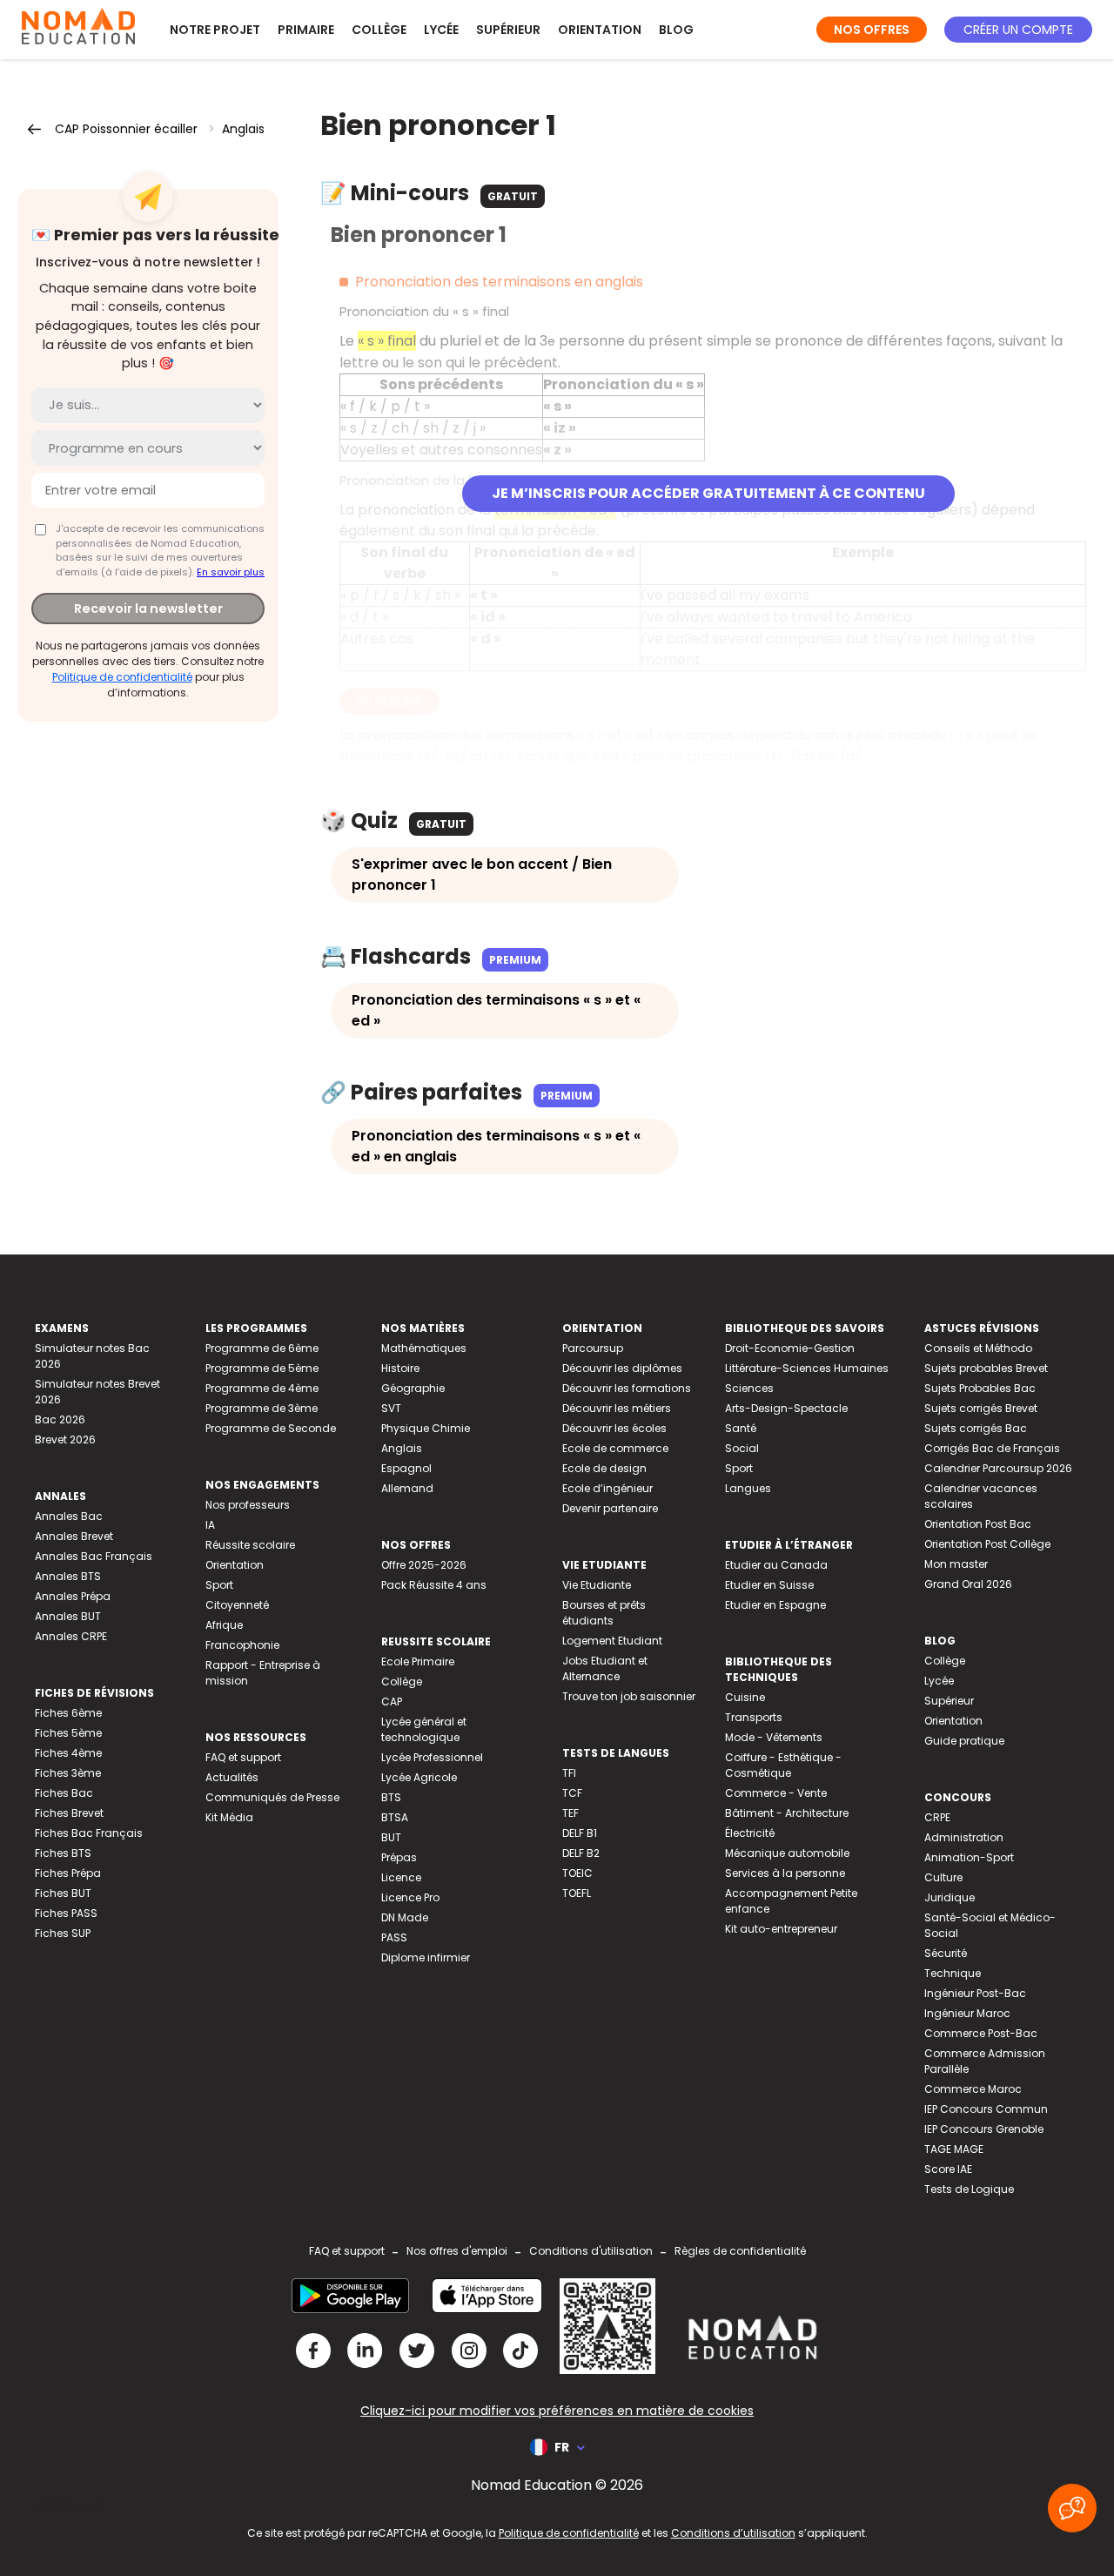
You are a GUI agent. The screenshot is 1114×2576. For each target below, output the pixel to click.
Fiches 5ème (68, 1733)
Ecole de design (604, 1468)
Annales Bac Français (94, 1556)
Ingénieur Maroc (967, 2013)
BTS (391, 1797)
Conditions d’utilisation (733, 2533)
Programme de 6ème (262, 1348)
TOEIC (577, 1873)
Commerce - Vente (776, 1793)
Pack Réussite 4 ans (434, 1585)
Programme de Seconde (271, 1428)
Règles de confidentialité (740, 2251)
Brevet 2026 (65, 1439)
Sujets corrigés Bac (976, 1428)
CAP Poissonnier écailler (126, 129)
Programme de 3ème (262, 1408)
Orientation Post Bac (978, 1524)
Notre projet (215, 30)
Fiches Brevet (69, 1813)
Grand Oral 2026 (968, 1584)
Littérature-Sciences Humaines (807, 1368)
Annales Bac (69, 1516)
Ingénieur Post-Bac (975, 1993)
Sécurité (946, 1953)
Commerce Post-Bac (981, 2033)
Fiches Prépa (68, 1873)
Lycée (441, 30)
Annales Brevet (74, 1536)
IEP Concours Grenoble (984, 2129)
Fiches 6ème (68, 1713)
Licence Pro (410, 1897)
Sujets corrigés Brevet (981, 1408)
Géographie (413, 1388)
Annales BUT (68, 1616)
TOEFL (577, 1893)
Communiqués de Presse (272, 1797)
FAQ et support (243, 1757)
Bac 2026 (60, 1419)
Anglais (243, 129)
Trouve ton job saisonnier (629, 1696)
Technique (953, 1973)
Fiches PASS (66, 1913)
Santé (741, 1428)
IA (210, 1525)
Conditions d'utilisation (591, 2251)
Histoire (400, 1368)
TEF (570, 1813)
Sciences (749, 1388)
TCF (572, 1793)
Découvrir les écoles (614, 1428)
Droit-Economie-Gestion (790, 1348)
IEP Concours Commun (986, 2109)
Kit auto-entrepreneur (781, 1929)
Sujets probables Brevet (986, 1368)
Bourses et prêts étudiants (604, 1613)
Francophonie (242, 1645)
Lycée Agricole (419, 1777)
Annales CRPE (71, 1636)
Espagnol (406, 1468)
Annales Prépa (73, 1596)
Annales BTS (68, 1576)
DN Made (405, 1917)
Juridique (950, 1897)
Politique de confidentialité (122, 677)
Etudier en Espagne (775, 1605)
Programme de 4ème (262, 1388)
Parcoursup (593, 1348)
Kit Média (229, 1817)
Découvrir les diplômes (622, 1368)
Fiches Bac (64, 1793)
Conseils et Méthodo (978, 1348)
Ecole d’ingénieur (607, 1488)
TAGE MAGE (954, 2149)
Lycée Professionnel (432, 1757)
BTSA (395, 1817)
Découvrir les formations (627, 1388)
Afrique (224, 1625)
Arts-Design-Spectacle (786, 1408)
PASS (394, 1937)
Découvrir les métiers (617, 1408)
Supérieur (508, 30)
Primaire (306, 30)
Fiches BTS (63, 1853)
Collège (379, 30)
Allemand (407, 1488)
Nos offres (872, 30)
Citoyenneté (237, 1605)
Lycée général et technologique (424, 1729)
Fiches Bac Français (89, 1833)
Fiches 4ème (68, 1753)
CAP (392, 1702)
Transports (754, 1717)
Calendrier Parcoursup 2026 (998, 1468)
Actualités (232, 1777)
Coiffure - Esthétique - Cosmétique (783, 1765)
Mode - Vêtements (774, 1737)
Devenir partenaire (610, 1508)
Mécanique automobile (787, 1853)
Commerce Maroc (973, 2089)
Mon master (956, 1564)
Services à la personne (785, 1873)
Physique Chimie (426, 1428)
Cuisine (745, 1697)
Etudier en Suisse (769, 1585)
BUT (391, 1837)
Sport (219, 1585)
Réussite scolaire (250, 1545)
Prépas (399, 1857)
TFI (569, 1773)
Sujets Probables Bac (980, 1388)
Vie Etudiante (597, 1585)
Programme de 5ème (262, 1368)
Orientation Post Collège (987, 1544)
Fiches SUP (63, 1933)
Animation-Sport (969, 1857)
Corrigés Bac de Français (992, 1448)
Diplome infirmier (426, 1957)
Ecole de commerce (615, 1448)
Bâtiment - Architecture (787, 1813)
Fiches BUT (63, 1893)
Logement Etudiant (612, 1641)
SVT (391, 1408)
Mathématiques (424, 1348)
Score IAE (948, 2169)
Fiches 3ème (68, 1773)
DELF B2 (581, 1853)
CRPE (937, 1817)
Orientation (600, 30)
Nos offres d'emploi (457, 2251)
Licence (401, 1877)
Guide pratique (964, 1741)
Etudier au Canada (776, 1565)
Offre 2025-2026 (424, 1565)
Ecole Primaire (418, 1661)
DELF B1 (580, 1833)
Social (742, 1448)
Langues (748, 1488)
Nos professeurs (248, 1505)
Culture (943, 1877)
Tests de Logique (969, 2189)
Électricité (750, 1833)
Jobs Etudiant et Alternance (605, 1668)
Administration (964, 1837)
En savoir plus (231, 572)
